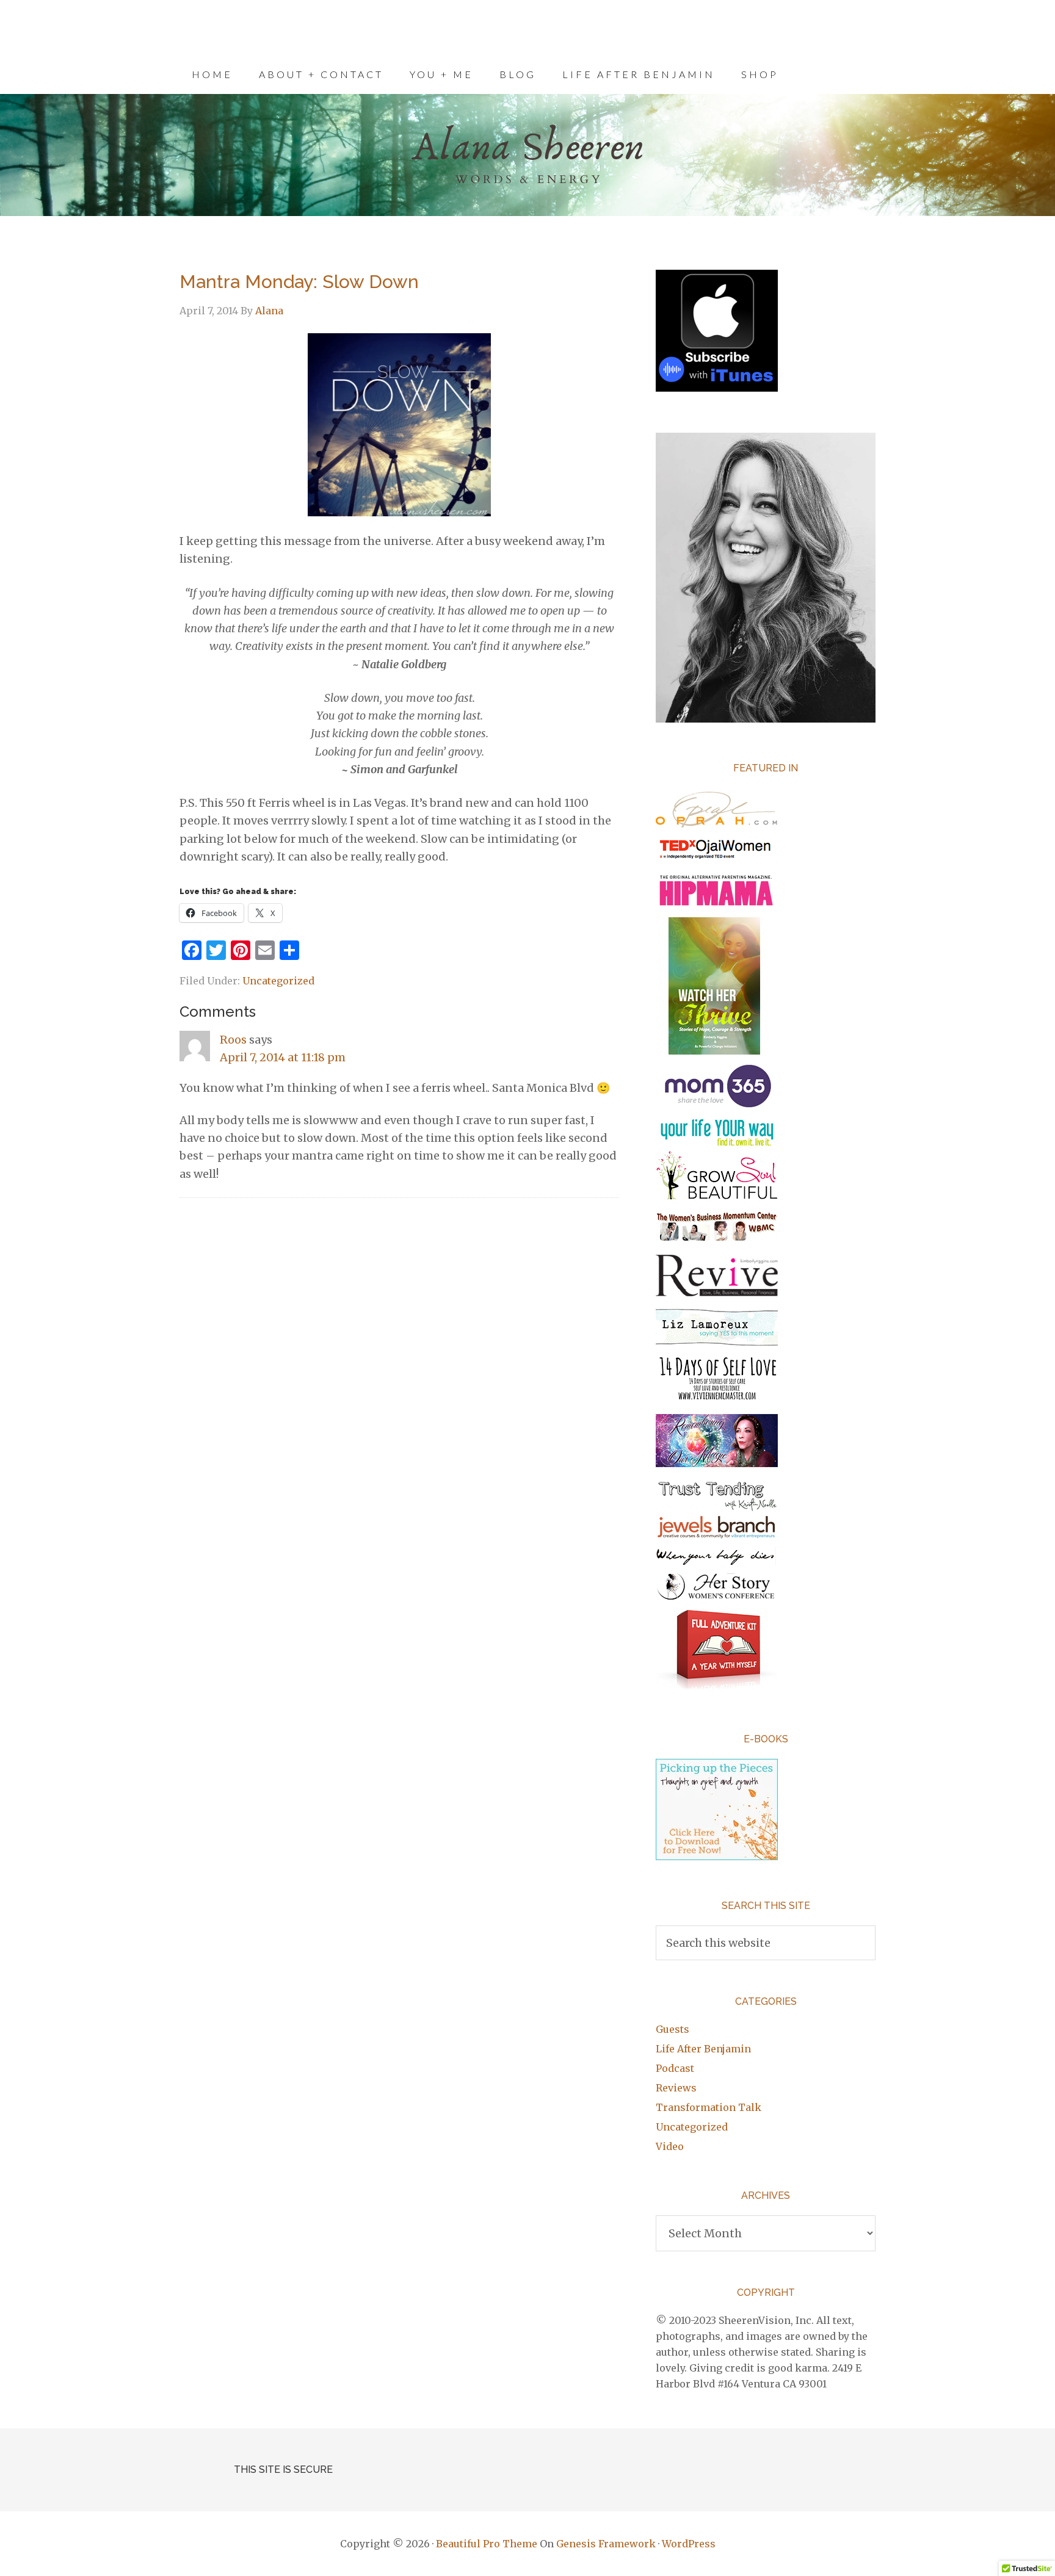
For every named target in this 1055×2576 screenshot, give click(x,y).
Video (670, 2146)
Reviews (676, 2088)
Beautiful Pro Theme (487, 2544)
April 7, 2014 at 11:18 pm (283, 1057)
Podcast (675, 2068)
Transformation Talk (709, 2107)
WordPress (689, 2544)
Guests (673, 2029)
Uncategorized (278, 981)
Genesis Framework (606, 2544)
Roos (233, 1040)
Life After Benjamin (703, 2049)
